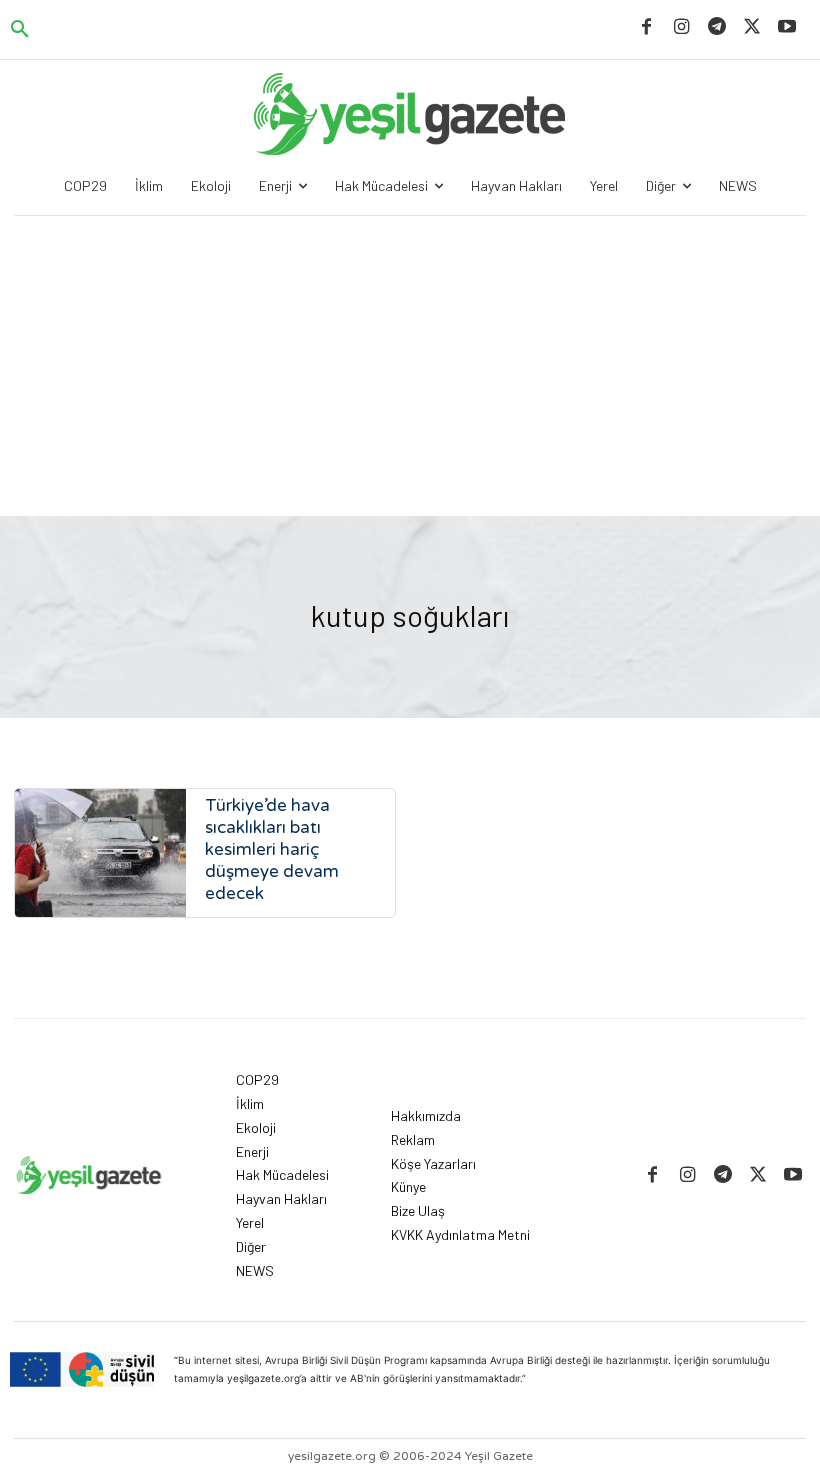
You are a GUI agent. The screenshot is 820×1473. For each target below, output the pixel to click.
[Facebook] (646, 27)
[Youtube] (787, 27)
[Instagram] (681, 27)
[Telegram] (716, 27)
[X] (752, 27)
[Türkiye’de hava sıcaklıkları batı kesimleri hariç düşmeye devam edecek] (100, 853)
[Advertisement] (410, 366)
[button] (20, 30)
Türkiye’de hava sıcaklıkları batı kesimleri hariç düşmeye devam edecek (272, 849)
